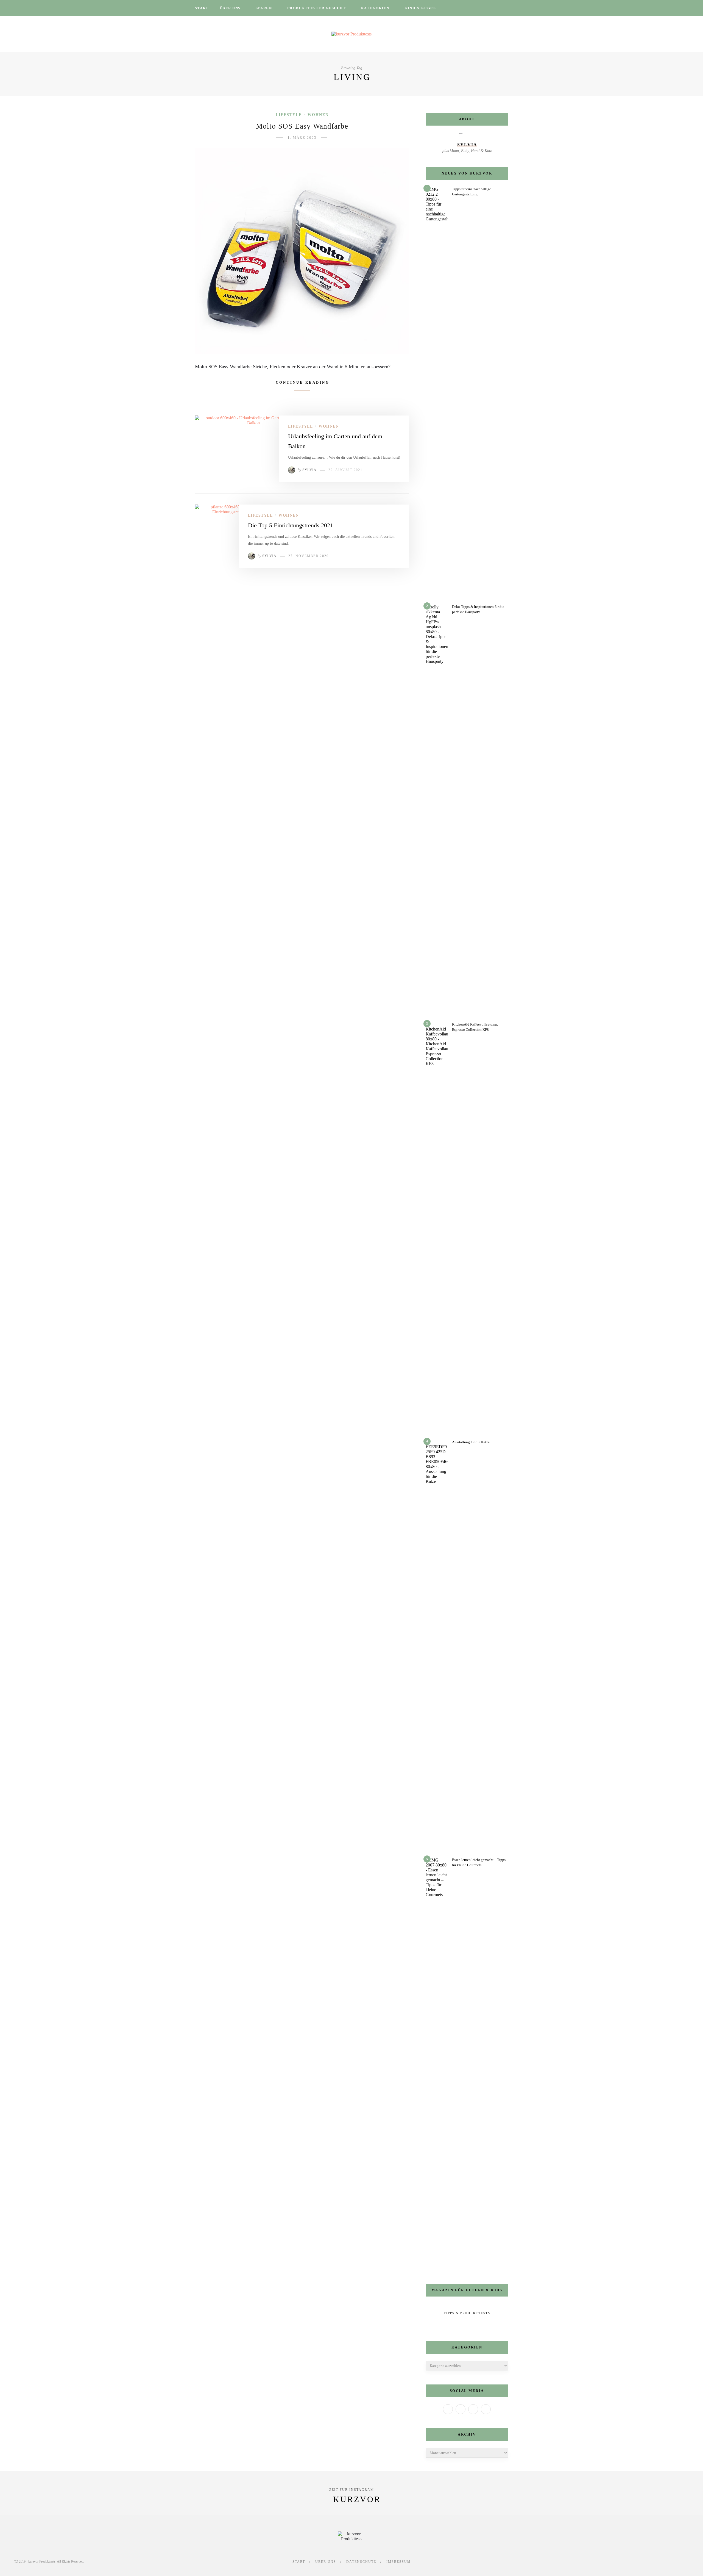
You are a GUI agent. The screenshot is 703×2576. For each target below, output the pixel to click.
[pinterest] (479, 8)
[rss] (493, 8)
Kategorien (375, 8)
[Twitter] (461, 2409)
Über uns (230, 8)
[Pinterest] (486, 2409)
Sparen (264, 8)
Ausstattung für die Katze (471, 1442)
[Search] (506, 8)
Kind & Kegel (420, 8)
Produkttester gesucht (317, 8)
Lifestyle (289, 115)
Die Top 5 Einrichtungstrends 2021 (291, 525)
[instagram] (472, 8)
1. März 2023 (302, 138)
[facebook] (457, 8)
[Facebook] (448, 2409)
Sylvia (309, 470)
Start (202, 8)
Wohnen (318, 115)
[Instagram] (473, 2409)
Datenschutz (361, 2562)
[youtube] (486, 8)
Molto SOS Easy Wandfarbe (302, 126)
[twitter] (464, 8)
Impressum (399, 2562)
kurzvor (357, 2499)
